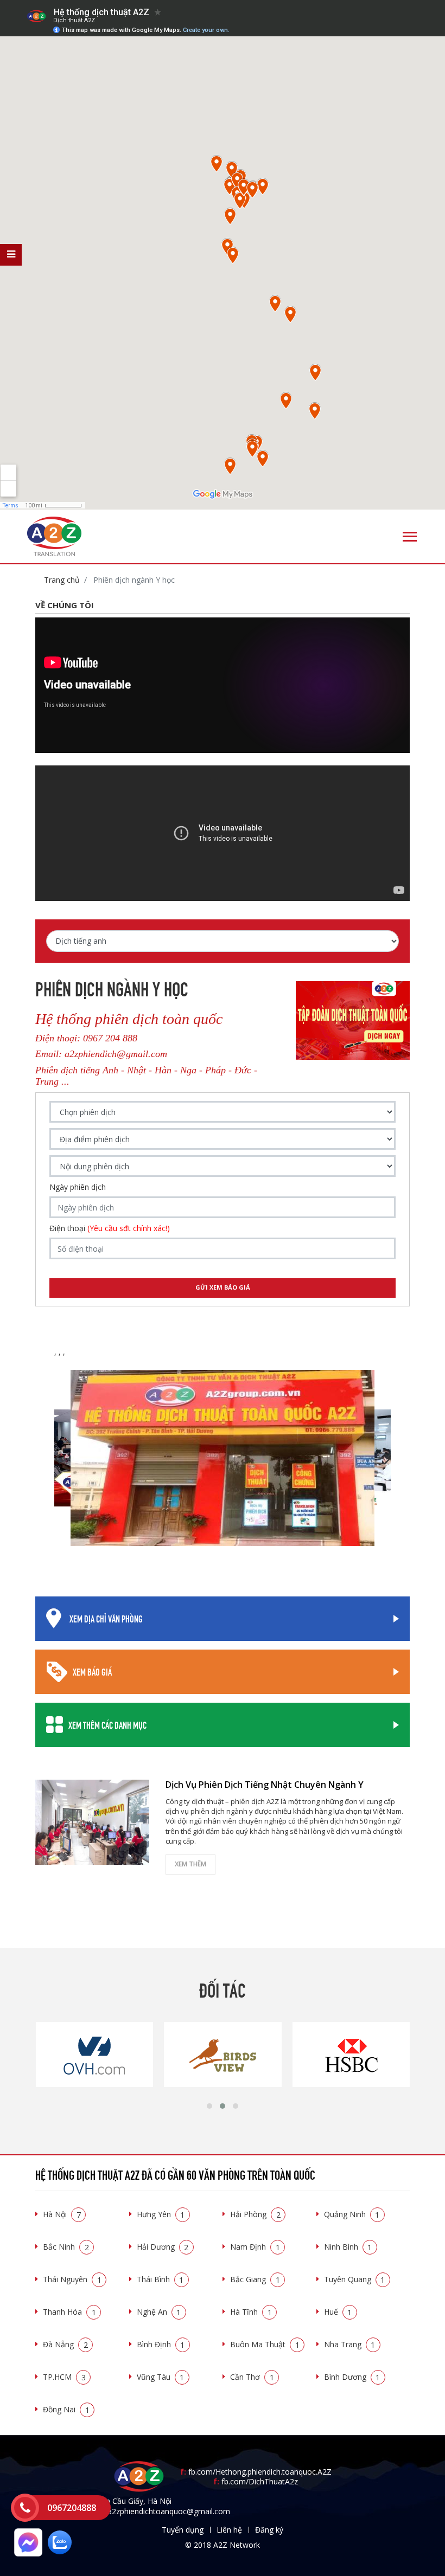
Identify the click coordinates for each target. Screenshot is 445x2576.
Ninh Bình (348, 2247)
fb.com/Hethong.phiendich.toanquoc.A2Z (256, 2472)
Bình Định (161, 2344)
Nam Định (255, 2247)
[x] (11, 255)
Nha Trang (350, 2344)
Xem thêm (190, 1864)
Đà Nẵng (65, 2344)
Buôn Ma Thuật (265, 2344)
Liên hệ (229, 2530)
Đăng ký (269, 2530)
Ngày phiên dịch (78, 1187)
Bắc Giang (255, 2279)
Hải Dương (163, 2247)
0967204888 (72, 2508)
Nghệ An (159, 2312)
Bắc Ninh (66, 2247)
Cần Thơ (252, 2377)
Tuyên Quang (355, 2279)
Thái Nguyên (72, 2279)
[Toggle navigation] (410, 537)
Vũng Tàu (161, 2377)
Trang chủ (62, 580)
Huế (338, 2312)
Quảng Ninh (352, 2214)
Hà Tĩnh (251, 2312)
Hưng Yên (161, 2214)
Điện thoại (110, 1228)
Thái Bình (160, 2279)
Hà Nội (62, 2214)
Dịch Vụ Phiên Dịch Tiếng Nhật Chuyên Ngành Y (265, 1785)
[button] (209, 2106)
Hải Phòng (255, 2214)
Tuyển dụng (183, 2530)
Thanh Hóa (69, 2312)
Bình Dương (352, 2377)
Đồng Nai (66, 2409)
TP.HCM (64, 2377)
